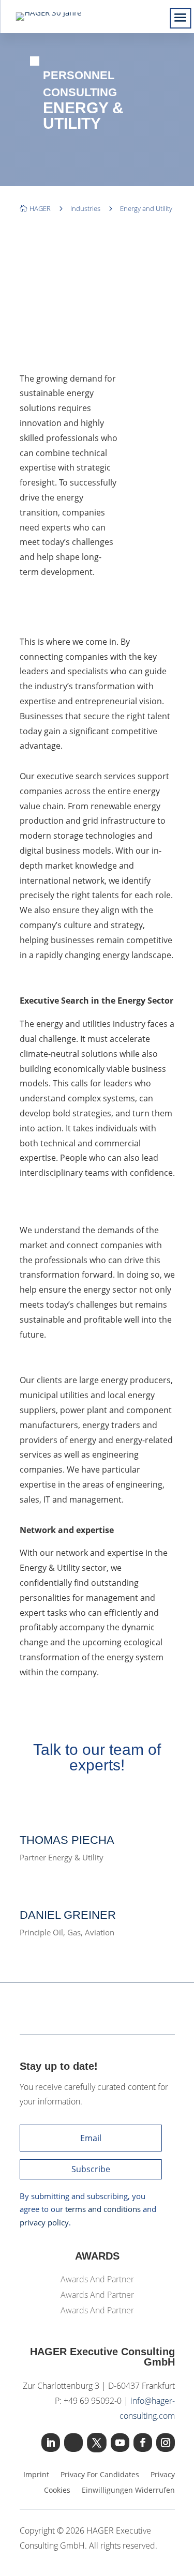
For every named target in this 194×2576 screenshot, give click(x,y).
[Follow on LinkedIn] (51, 2443)
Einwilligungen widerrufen (128, 2491)
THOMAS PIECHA (67, 1840)
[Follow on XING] (73, 2443)
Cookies (57, 2491)
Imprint (36, 2475)
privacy (163, 2475)
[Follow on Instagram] (166, 2443)
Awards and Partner (97, 2280)
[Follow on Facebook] (143, 2443)
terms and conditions (103, 2209)
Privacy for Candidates (100, 2475)
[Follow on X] (97, 2443)
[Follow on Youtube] (120, 2443)
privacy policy (44, 2222)
